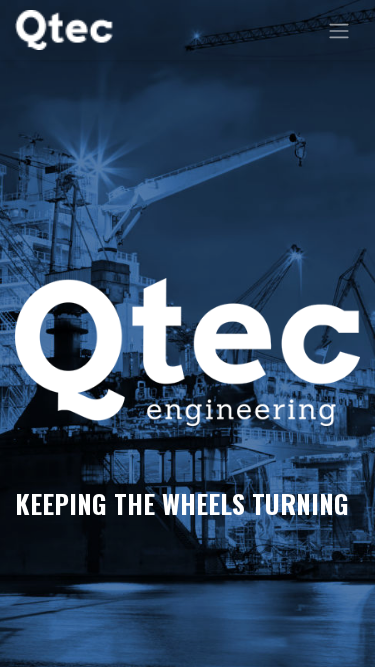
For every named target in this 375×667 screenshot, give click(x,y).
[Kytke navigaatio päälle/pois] (339, 30)
